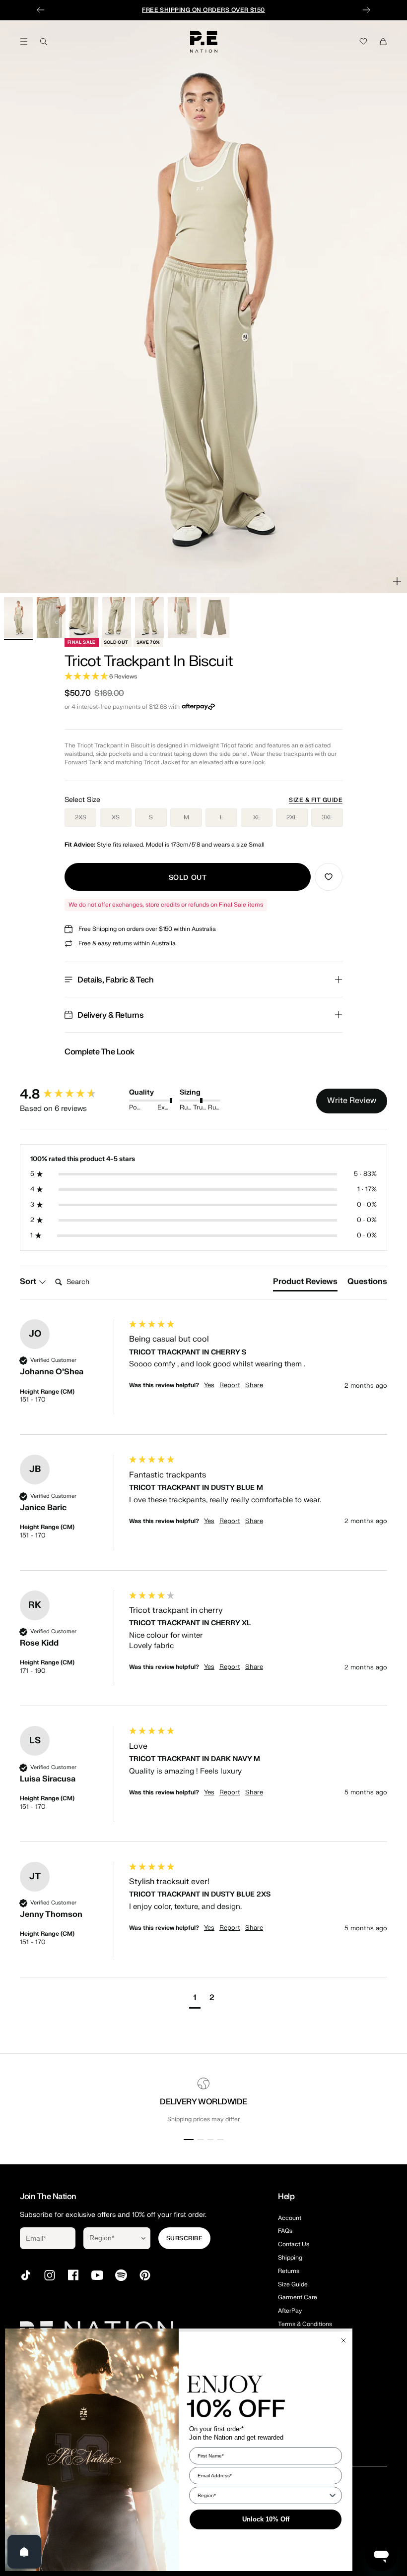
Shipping (290, 2258)
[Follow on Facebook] (73, 2275)
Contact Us (294, 2244)
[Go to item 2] (51, 617)
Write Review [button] (352, 1101)
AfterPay (290, 2311)
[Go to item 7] (215, 617)
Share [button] (254, 1385)
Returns (289, 2271)
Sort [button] (29, 1282)
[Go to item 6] (182, 617)
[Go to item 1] (18, 617)
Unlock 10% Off (266, 2519)
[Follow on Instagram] (50, 2275)
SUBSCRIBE (184, 2238)
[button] (203, 677)
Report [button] (230, 1385)
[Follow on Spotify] (121, 2275)
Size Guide (293, 2284)
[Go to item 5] (149, 617)
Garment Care (298, 2297)
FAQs (285, 2231)
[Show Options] (143, 2238)
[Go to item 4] (117, 617)
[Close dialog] (343, 2340)
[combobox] (110, 2238)
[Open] (24, 2552)
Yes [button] (209, 1385)
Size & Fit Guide (316, 800)
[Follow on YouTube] (97, 2275)
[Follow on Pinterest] (145, 2275)
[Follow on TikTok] (26, 2275)
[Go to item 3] (84, 617)
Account (290, 2218)
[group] (72, 1095)
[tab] (305, 1284)
